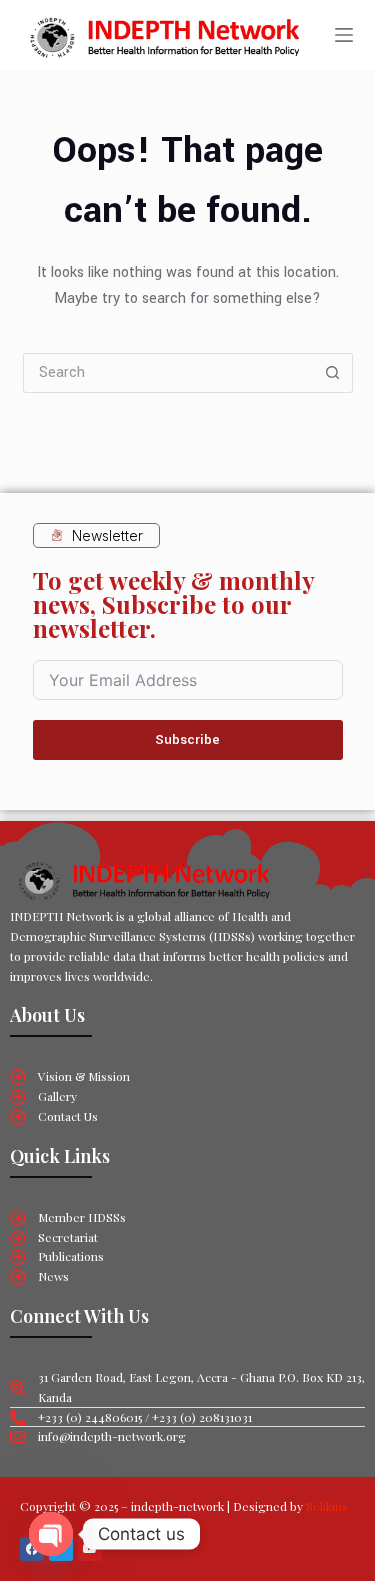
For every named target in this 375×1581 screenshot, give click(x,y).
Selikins (327, 1506)
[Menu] (344, 35)
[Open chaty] (51, 1534)
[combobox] (169, 373)
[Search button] (333, 373)
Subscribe (187, 739)
